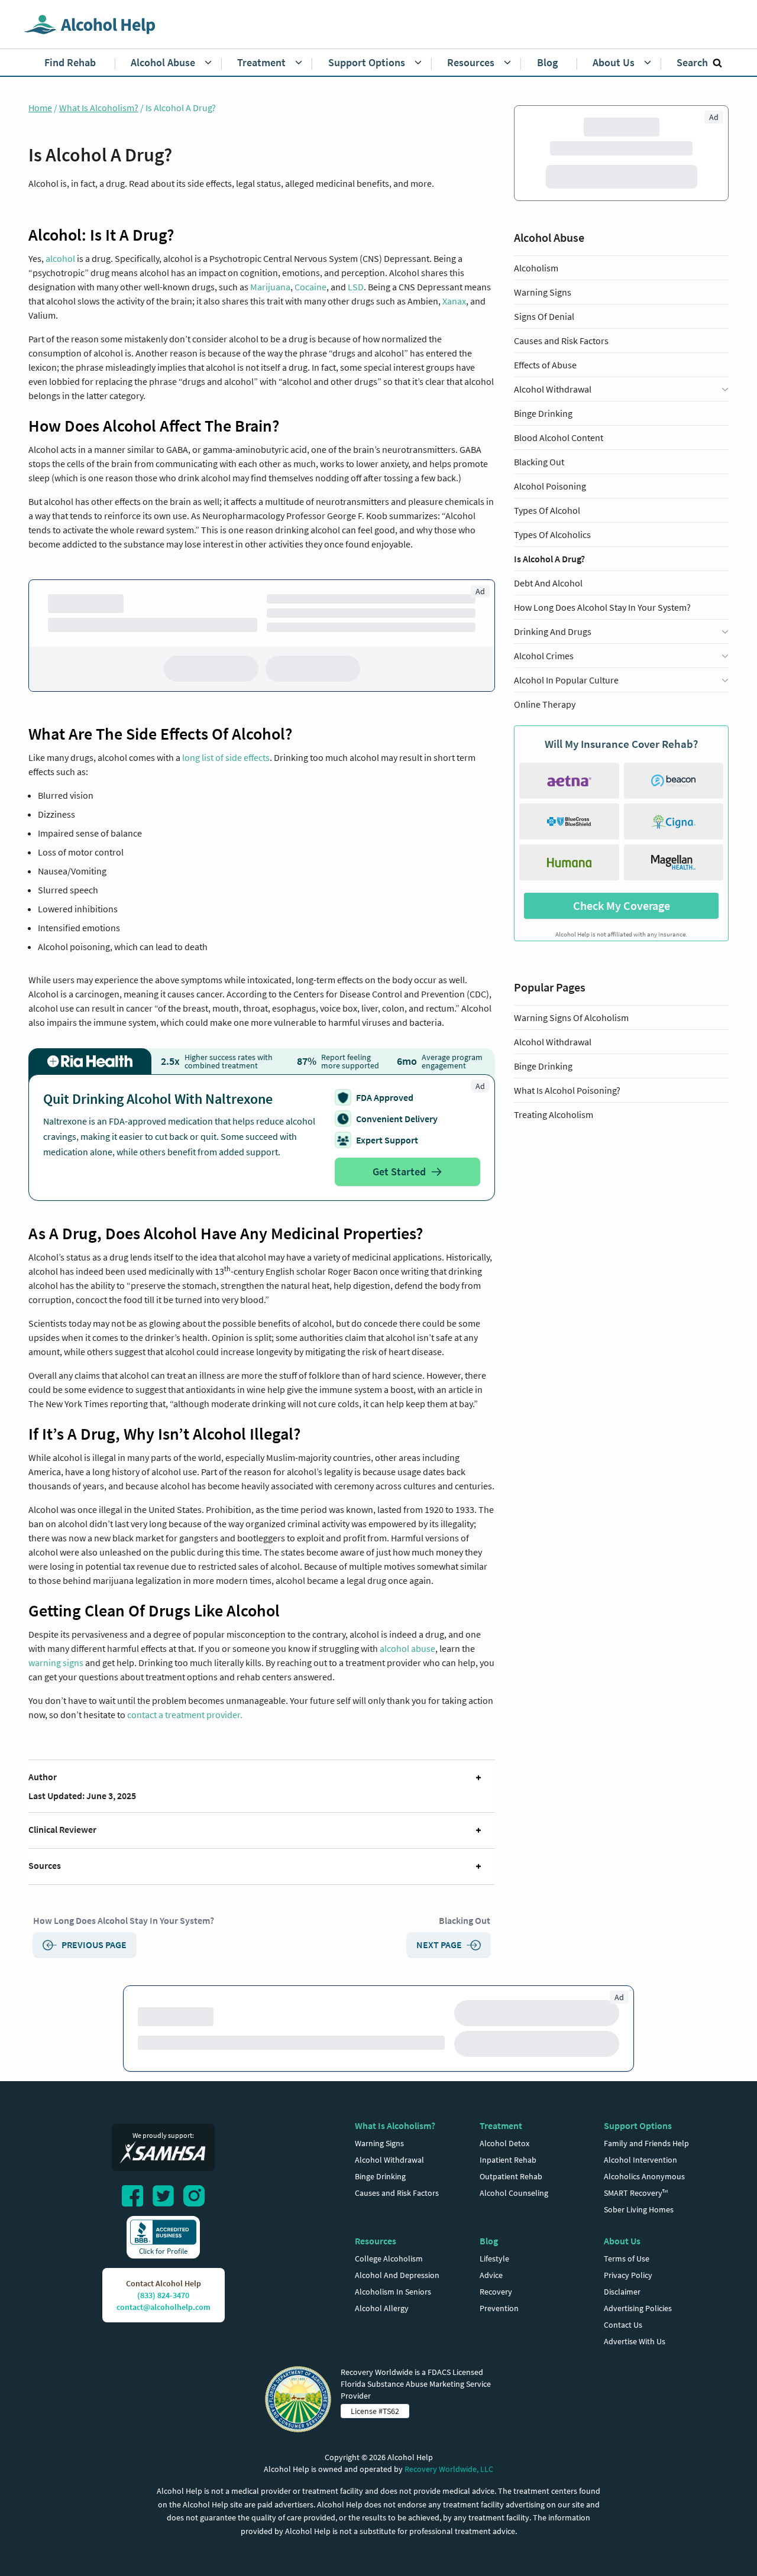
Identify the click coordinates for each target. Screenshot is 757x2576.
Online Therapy (545, 704)
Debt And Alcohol (548, 583)
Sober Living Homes (639, 2209)
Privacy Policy (628, 2275)
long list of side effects (226, 757)
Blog (489, 2241)
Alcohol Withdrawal (553, 1042)
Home (40, 108)
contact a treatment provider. (185, 1715)
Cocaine (310, 287)
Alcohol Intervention (640, 2160)
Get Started (399, 1172)
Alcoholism (536, 268)
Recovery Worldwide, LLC (449, 2469)
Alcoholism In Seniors (393, 2292)
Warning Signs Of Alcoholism (571, 1018)
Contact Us (623, 2325)
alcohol (60, 258)
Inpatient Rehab (508, 2160)
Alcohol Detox (504, 2143)
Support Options (638, 2125)
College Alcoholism (389, 2259)
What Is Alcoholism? (99, 108)
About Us (622, 2241)
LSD (356, 287)
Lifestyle (494, 2259)
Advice (491, 2275)
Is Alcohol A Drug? (549, 559)
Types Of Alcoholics (552, 534)
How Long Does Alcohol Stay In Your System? (124, 1920)
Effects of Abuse (545, 365)
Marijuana (270, 287)
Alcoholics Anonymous (644, 2176)
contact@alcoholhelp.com (164, 2307)
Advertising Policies (638, 2308)
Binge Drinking (543, 413)
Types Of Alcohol (547, 510)
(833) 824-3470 (163, 2295)
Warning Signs (543, 292)
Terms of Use (627, 2259)
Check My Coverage (622, 905)
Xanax (454, 301)
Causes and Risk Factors (561, 341)
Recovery (496, 2292)
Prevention (499, 2308)
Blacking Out (465, 1920)
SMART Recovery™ (636, 2193)
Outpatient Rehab (511, 2176)
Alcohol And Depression (397, 2275)
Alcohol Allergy (382, 2308)
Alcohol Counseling (514, 2193)
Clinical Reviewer (62, 1829)
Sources (45, 1865)
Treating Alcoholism (554, 1114)
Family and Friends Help (646, 2143)
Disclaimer (622, 2292)
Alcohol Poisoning (550, 486)
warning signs (56, 1663)
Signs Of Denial (544, 316)
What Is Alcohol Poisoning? (567, 1090)
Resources (376, 2241)
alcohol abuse (407, 1648)
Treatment (501, 2125)
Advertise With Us (635, 2341)
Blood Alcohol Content (559, 438)
